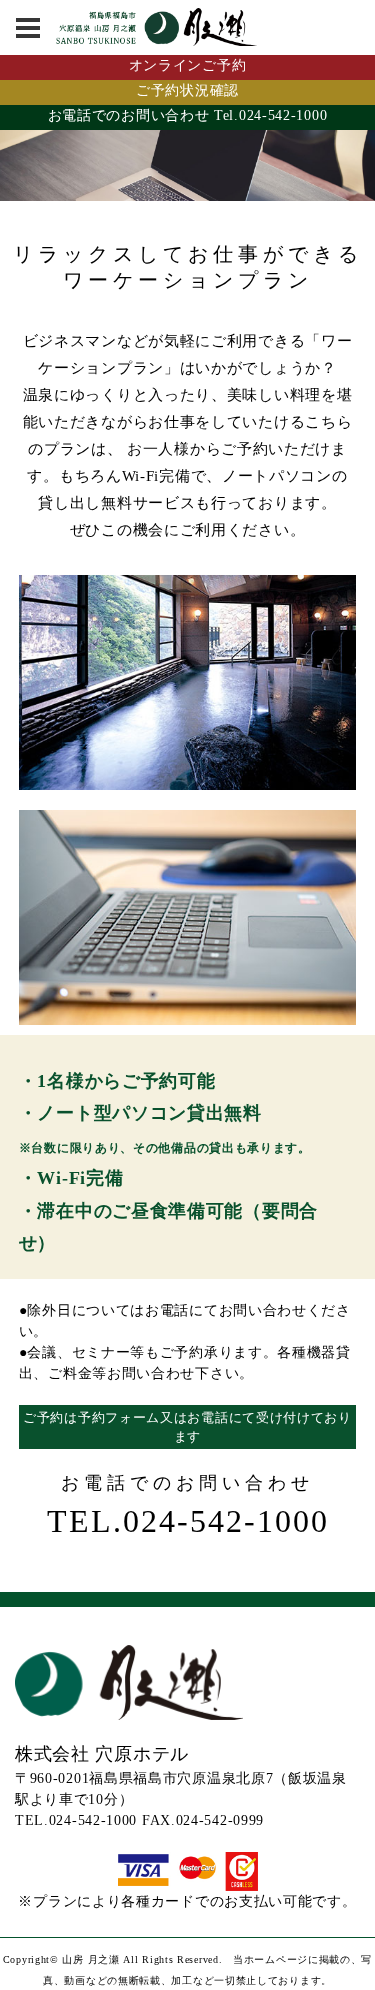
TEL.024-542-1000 (188, 1521)
